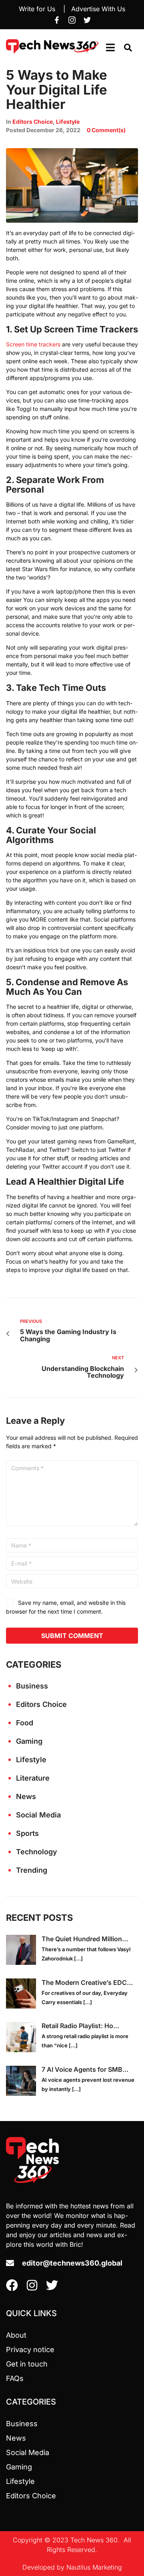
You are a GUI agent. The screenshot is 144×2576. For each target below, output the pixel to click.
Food (25, 1723)
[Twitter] (87, 20)
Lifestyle (68, 122)
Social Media (38, 1815)
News (26, 1796)
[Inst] (72, 20)
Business (32, 1686)
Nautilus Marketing (94, 2567)
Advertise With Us (98, 9)
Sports (27, 1833)
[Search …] (128, 48)
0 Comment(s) (106, 130)
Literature (33, 1778)
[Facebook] (57, 20)
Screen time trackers (33, 344)
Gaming (29, 1741)
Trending (32, 1870)
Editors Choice (33, 122)
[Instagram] (32, 2285)
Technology (37, 1852)
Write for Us (37, 9)
